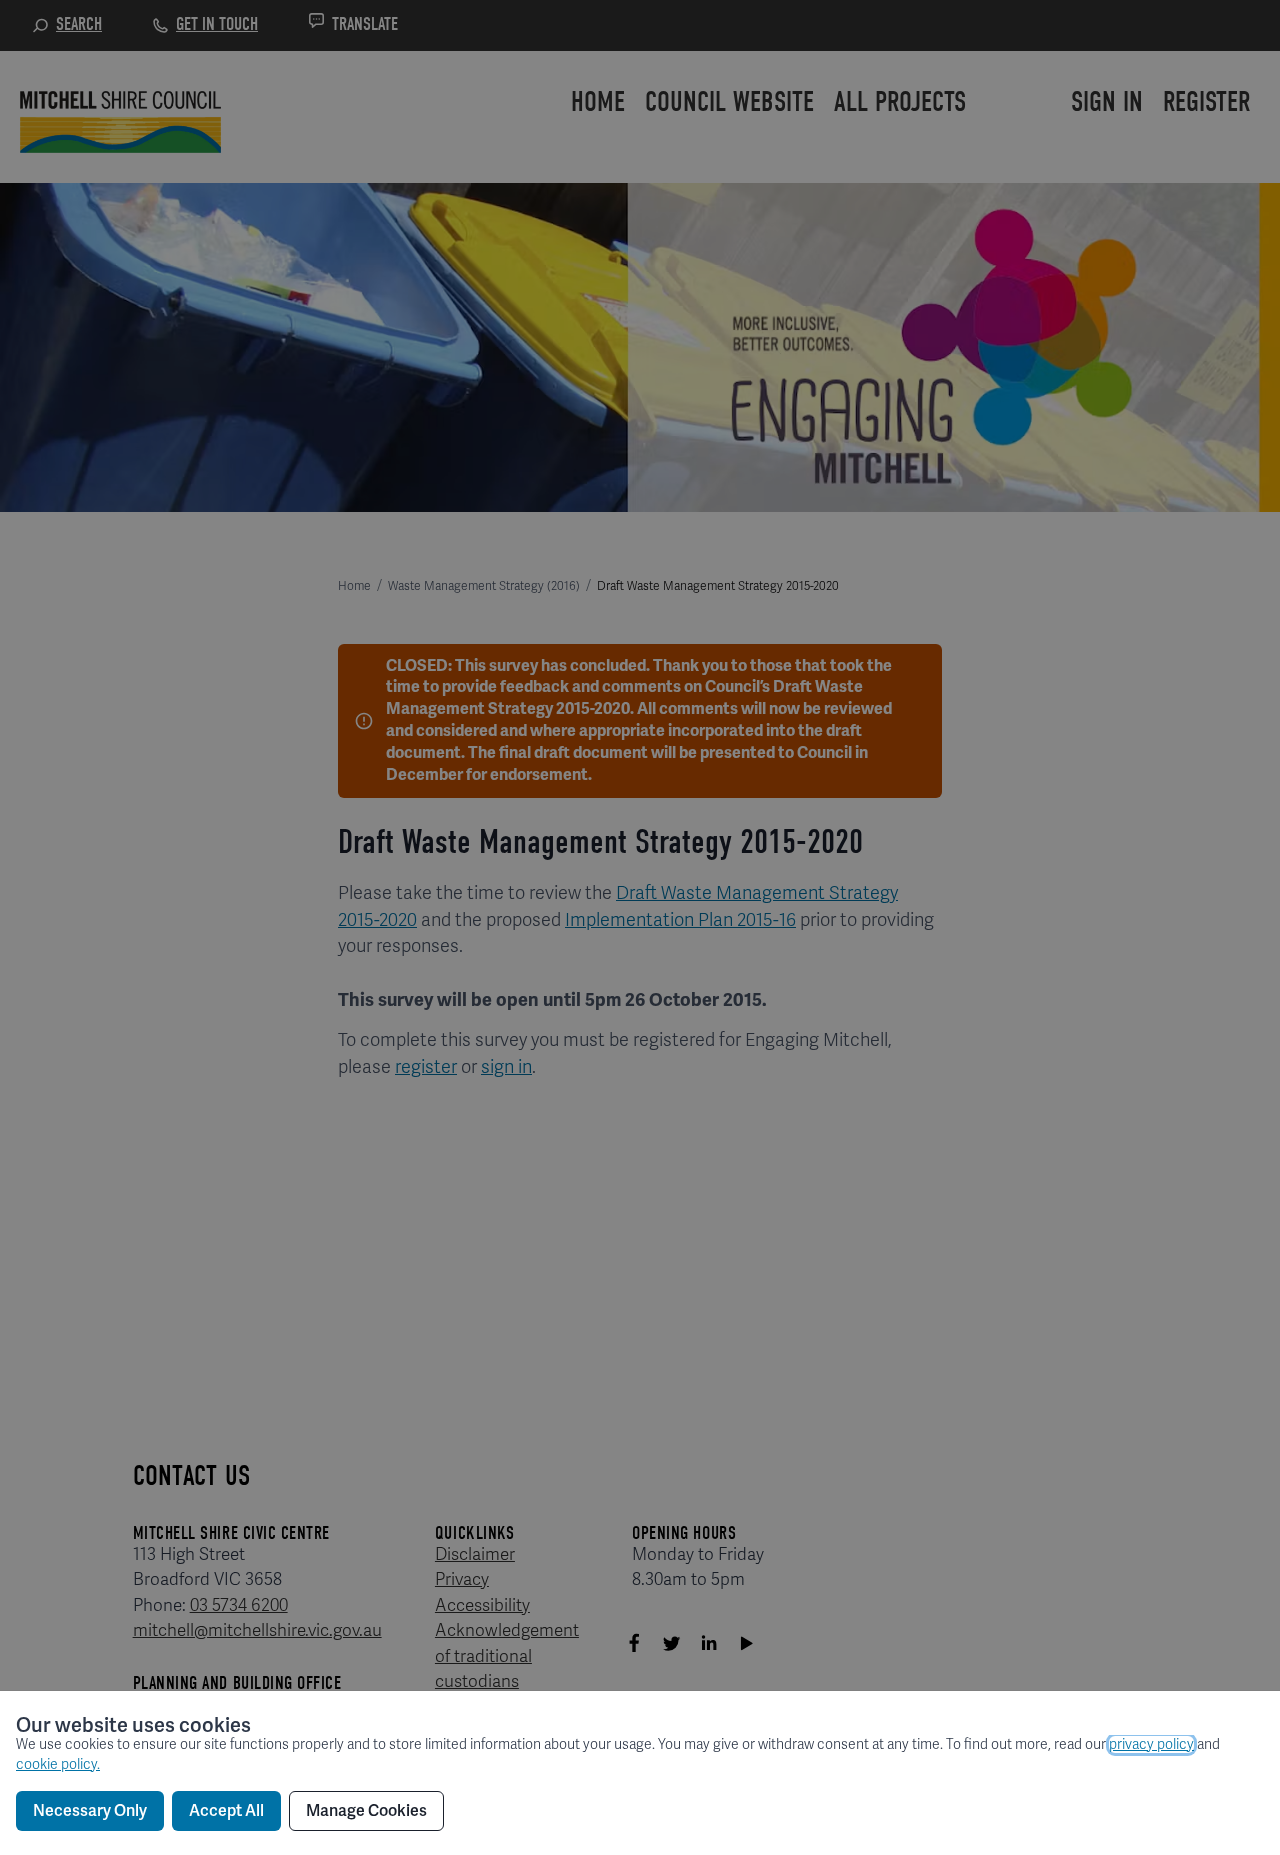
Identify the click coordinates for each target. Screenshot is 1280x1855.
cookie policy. (58, 1764)
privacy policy (1151, 1744)
